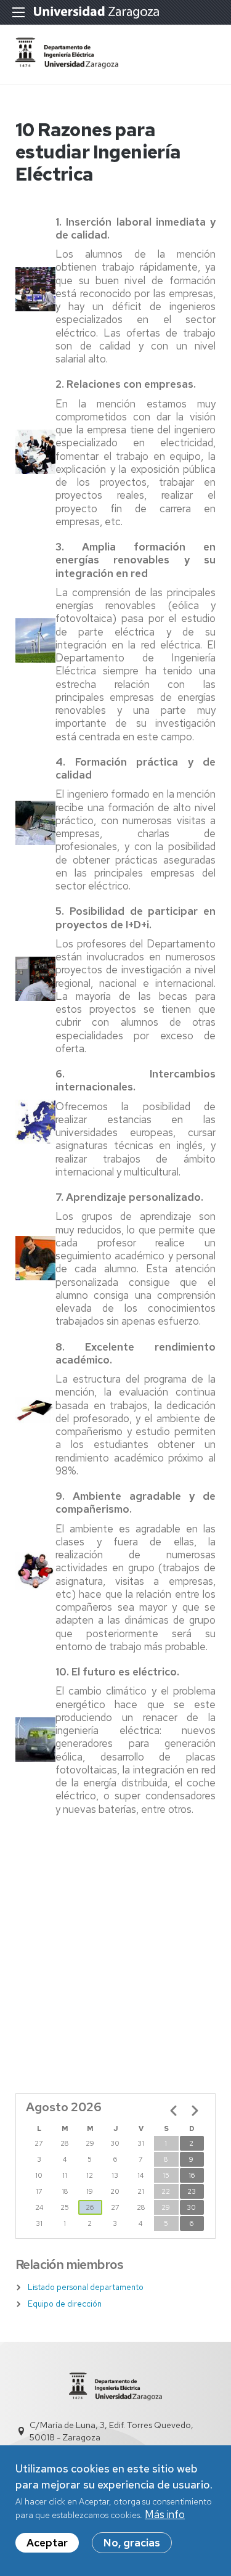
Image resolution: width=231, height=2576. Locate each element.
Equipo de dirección (65, 2304)
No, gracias (132, 2543)
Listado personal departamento (86, 2287)
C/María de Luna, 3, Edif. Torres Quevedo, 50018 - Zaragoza (111, 2431)
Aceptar (47, 2543)
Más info (165, 2514)
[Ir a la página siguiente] (195, 2111)
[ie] (67, 65)
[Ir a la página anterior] (174, 2111)
